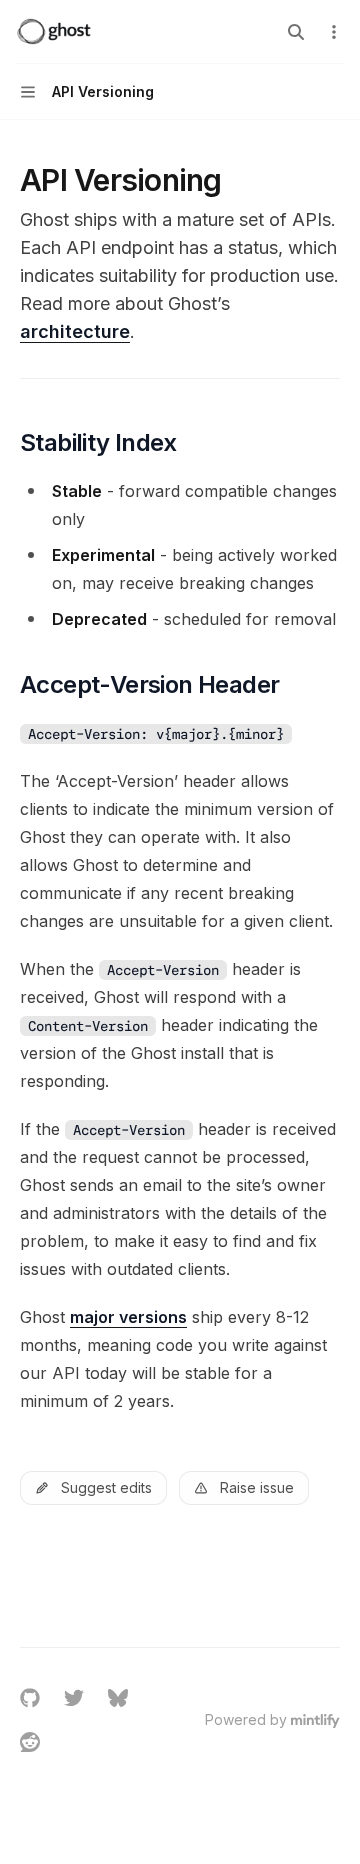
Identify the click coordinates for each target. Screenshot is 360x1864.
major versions (128, 1317)
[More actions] (334, 32)
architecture (75, 331)
